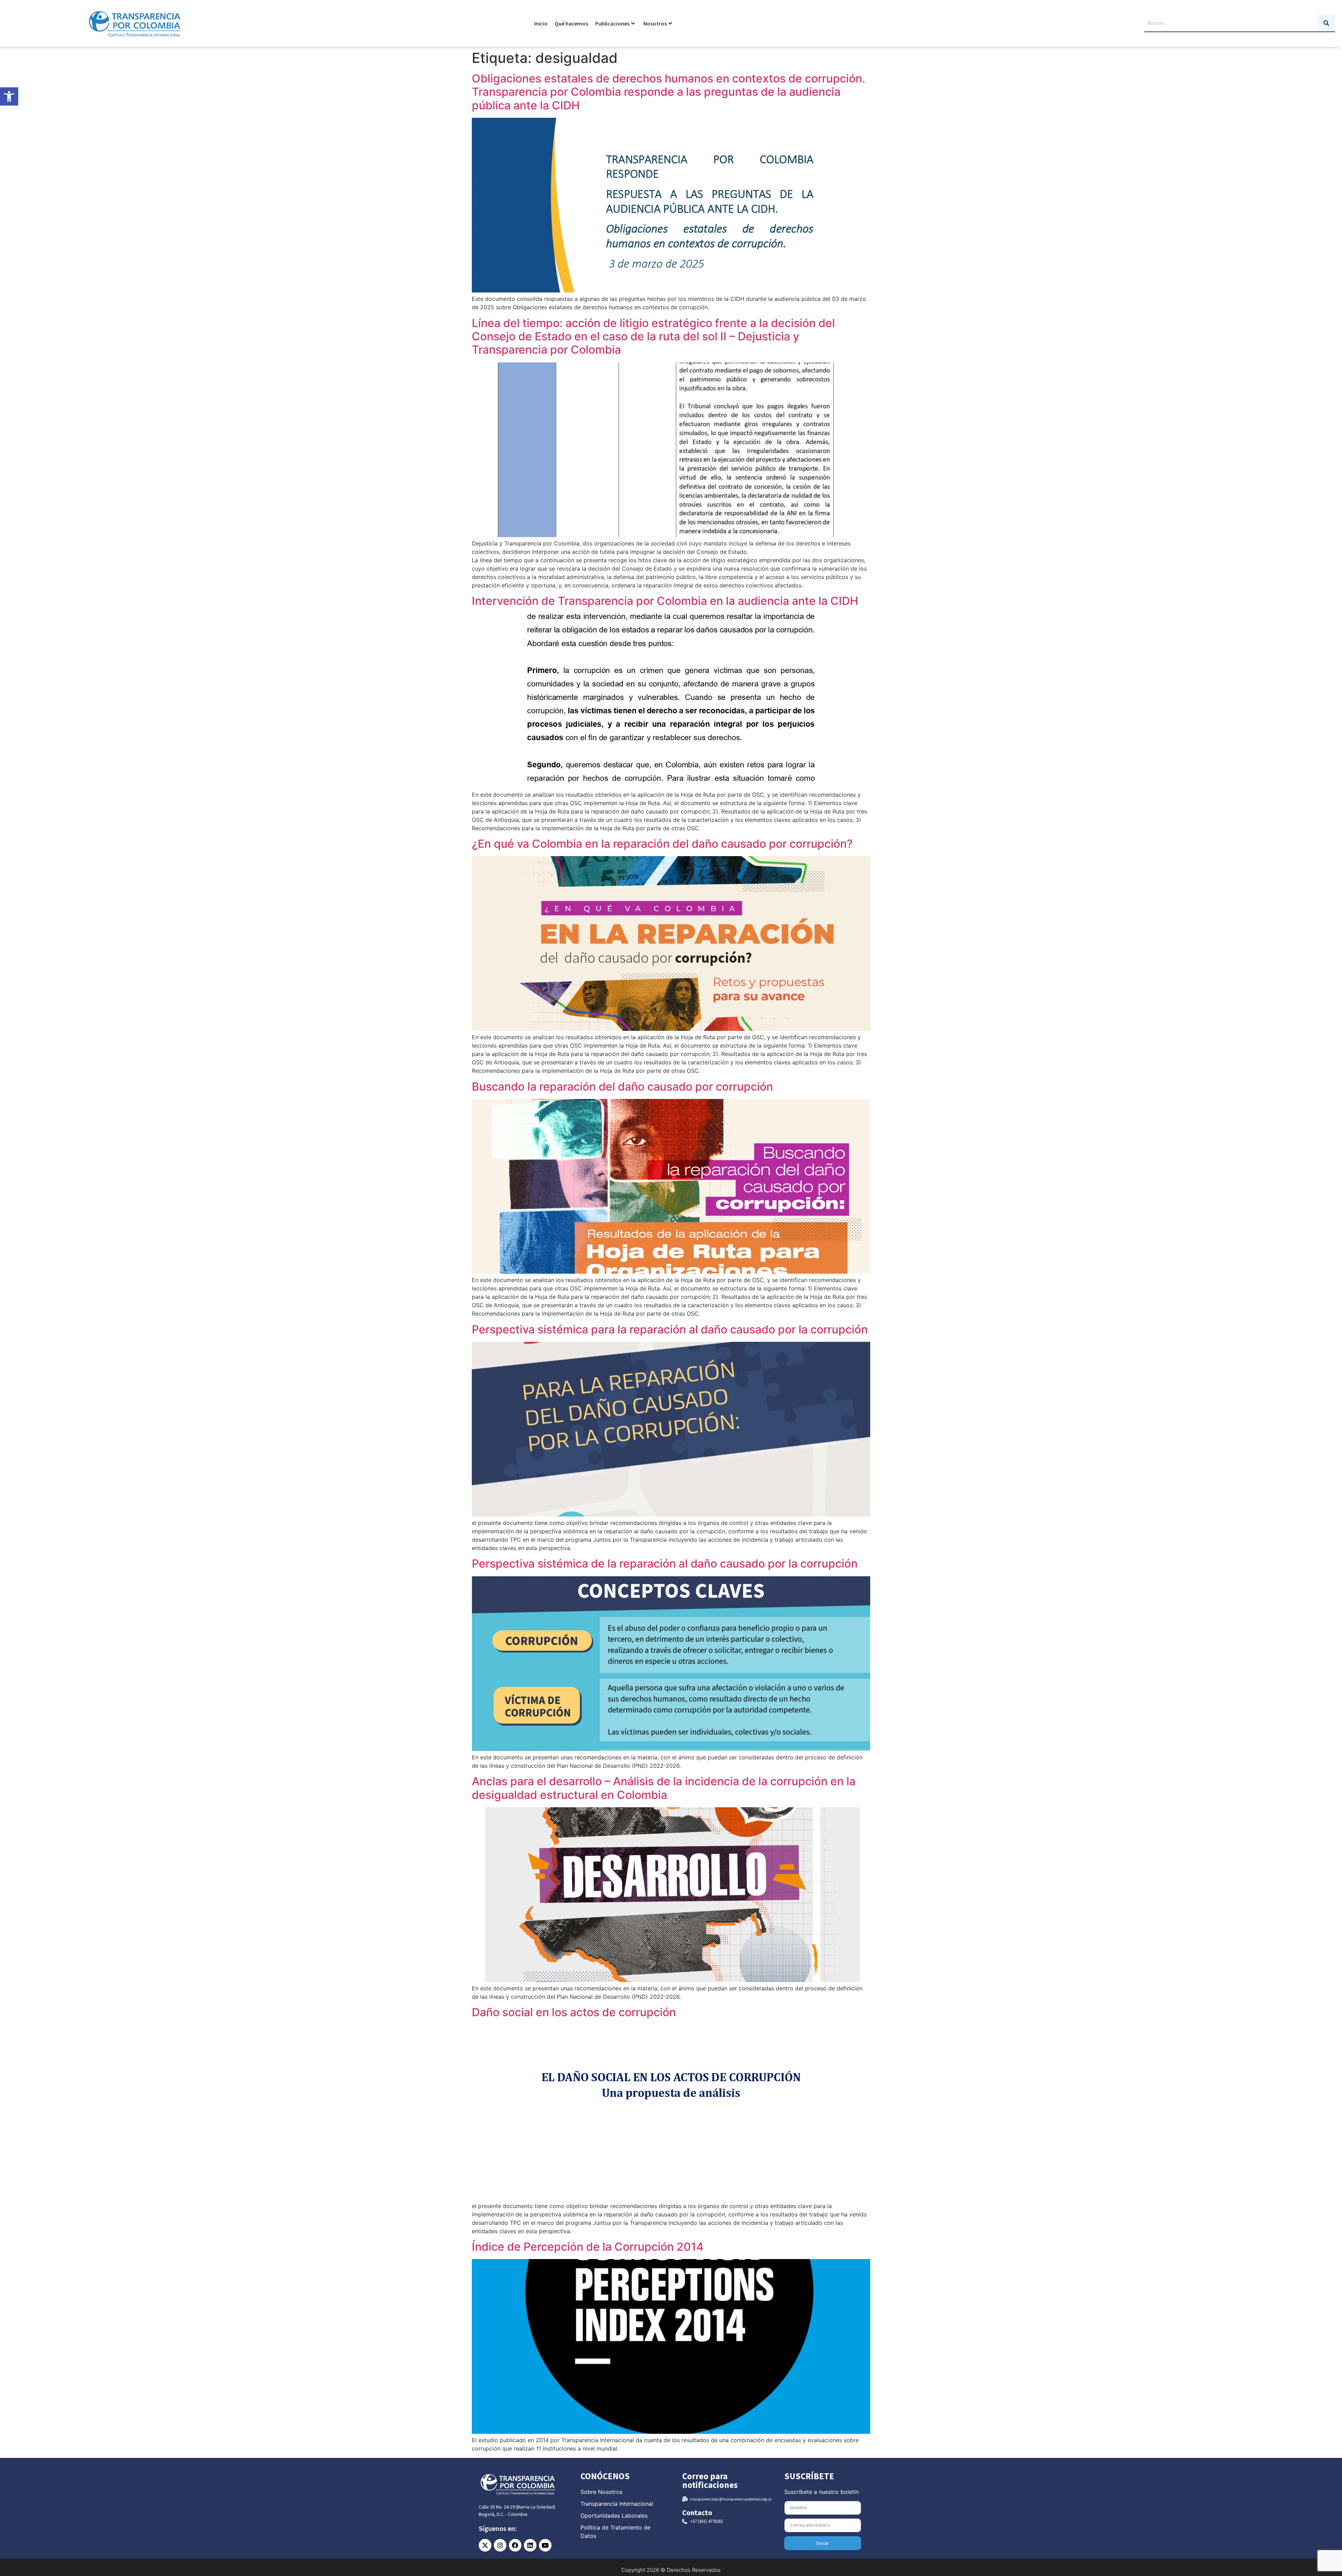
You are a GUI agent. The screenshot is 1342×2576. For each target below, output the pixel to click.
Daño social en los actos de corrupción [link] (574, 2012)
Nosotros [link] (655, 23)
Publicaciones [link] (612, 23)
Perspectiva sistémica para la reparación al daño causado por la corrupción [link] (670, 1329)
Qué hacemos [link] (571, 23)
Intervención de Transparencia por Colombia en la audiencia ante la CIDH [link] (665, 601)
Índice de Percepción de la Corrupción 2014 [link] (588, 2247)
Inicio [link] (541, 23)
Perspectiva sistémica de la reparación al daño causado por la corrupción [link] (665, 1564)
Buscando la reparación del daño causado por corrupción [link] (622, 1087)
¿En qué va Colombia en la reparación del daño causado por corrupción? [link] (662, 844)
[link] (9, 96)
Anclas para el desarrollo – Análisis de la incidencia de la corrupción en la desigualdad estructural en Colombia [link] (664, 1788)
